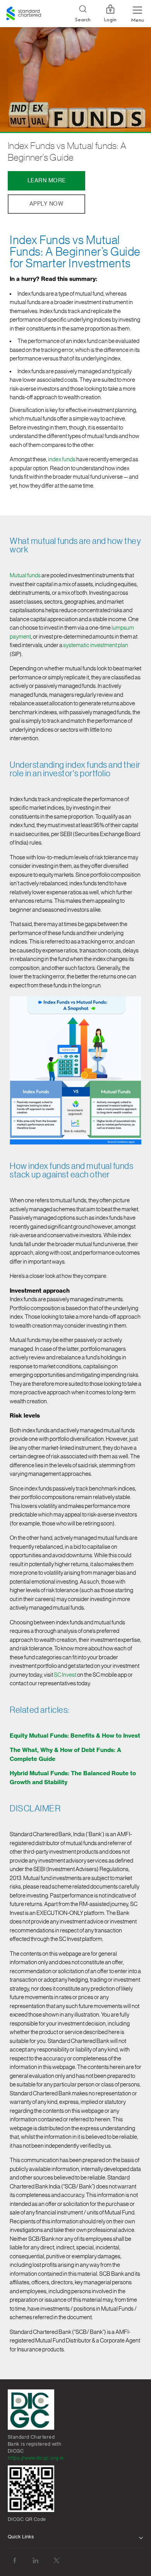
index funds (62, 460)
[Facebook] (15, 2561)
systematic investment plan (96, 645)
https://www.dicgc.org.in (36, 2458)
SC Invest (65, 1675)
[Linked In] (36, 2561)
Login (110, 20)
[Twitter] (57, 2561)
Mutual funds (25, 576)
